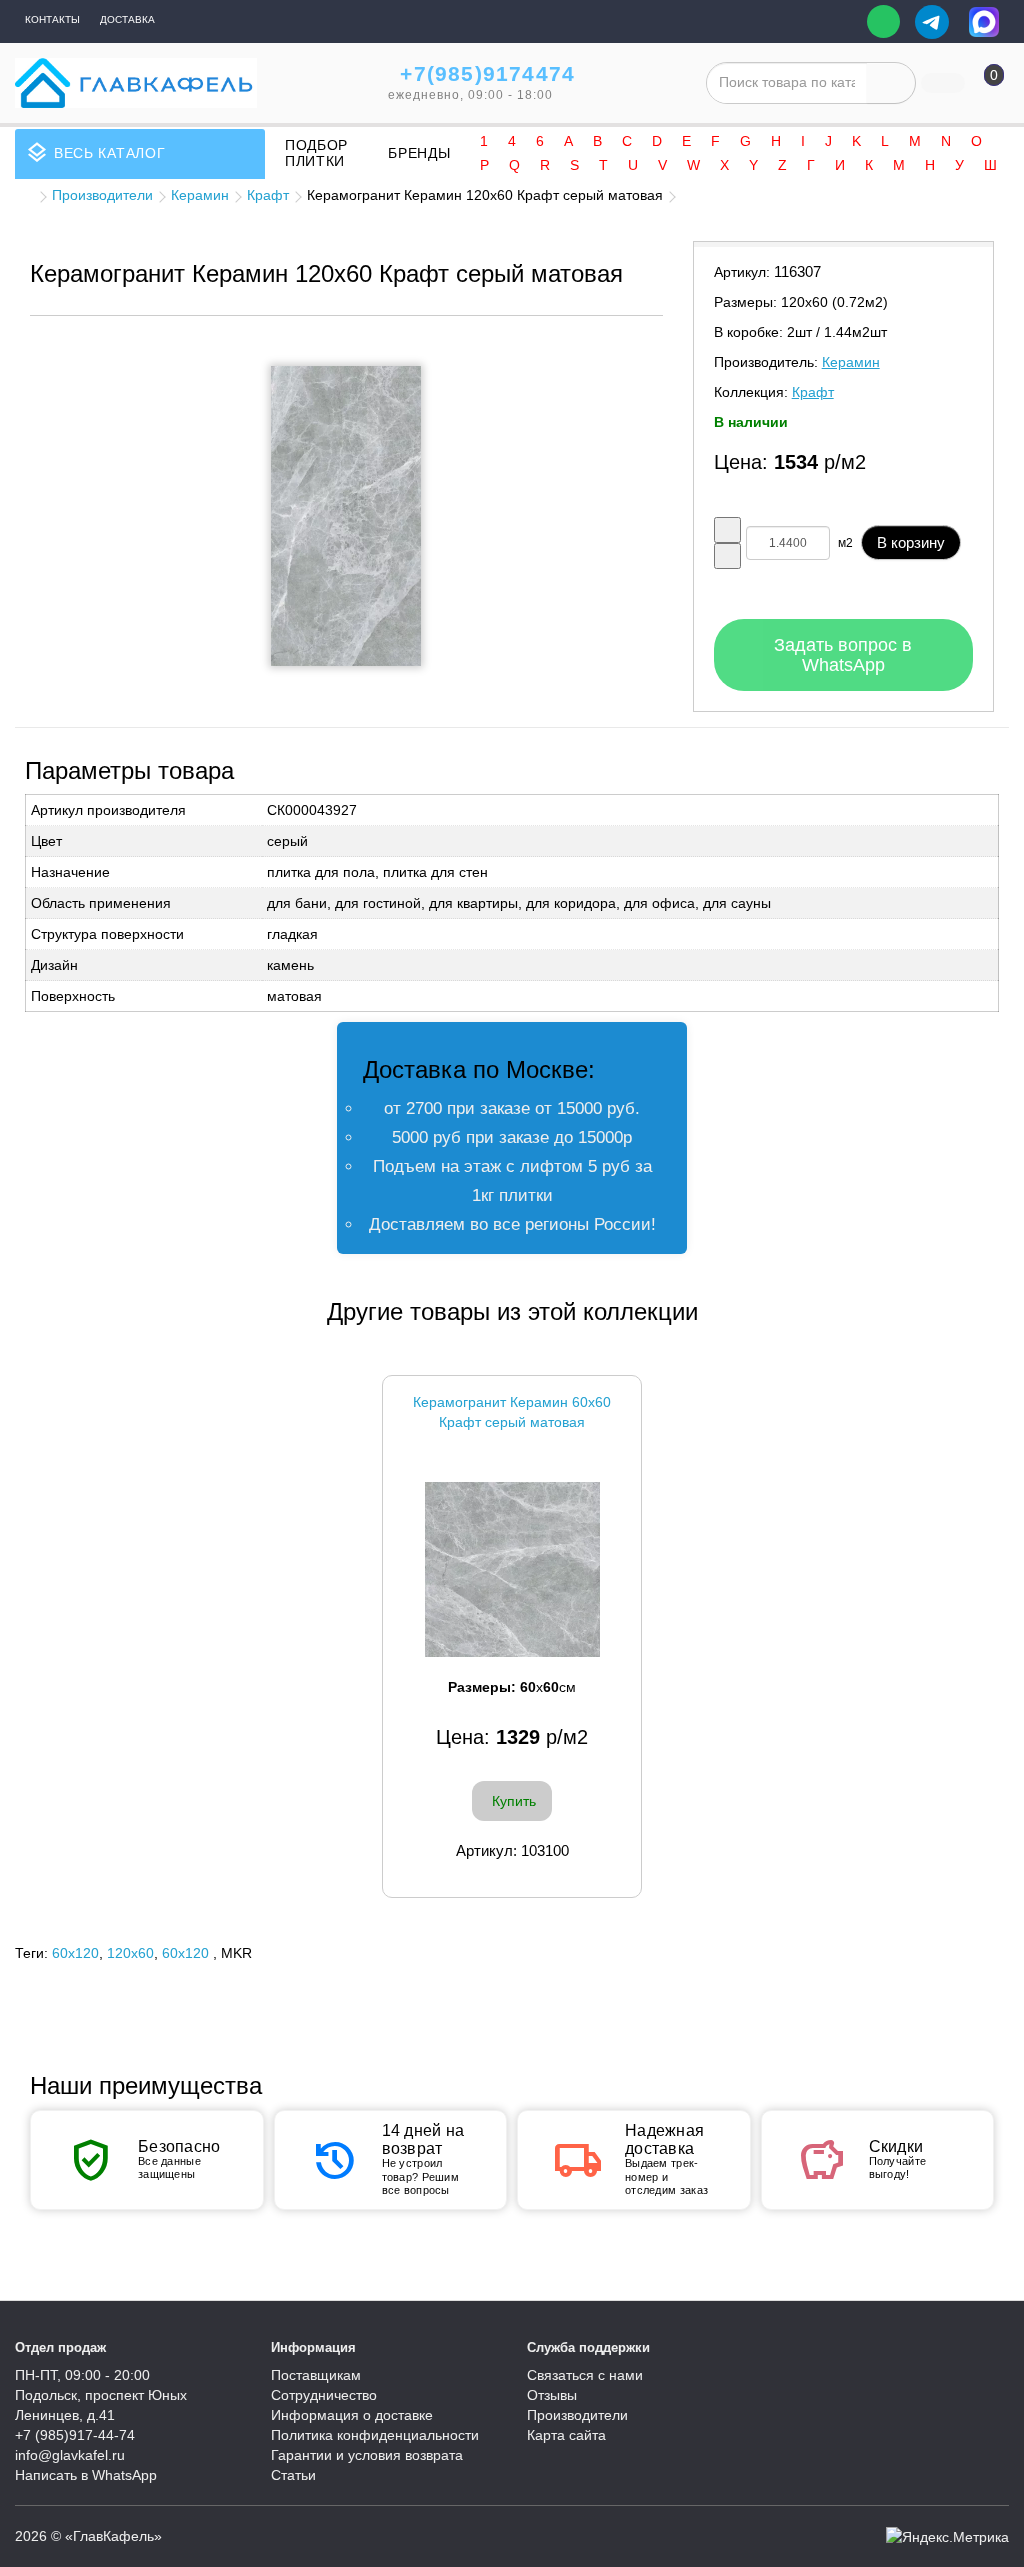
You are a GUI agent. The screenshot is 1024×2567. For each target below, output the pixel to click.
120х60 (130, 1953)
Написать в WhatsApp (86, 2475)
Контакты (52, 19)
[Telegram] (932, 22)
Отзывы (552, 2395)
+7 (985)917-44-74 (75, 2435)
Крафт (268, 195)
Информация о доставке (352, 2415)
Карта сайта (566, 2435)
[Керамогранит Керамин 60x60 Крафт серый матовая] (512, 1569)
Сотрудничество (324, 2395)
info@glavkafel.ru (70, 2455)
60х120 (185, 1953)
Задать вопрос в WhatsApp (843, 655)
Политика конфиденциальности (375, 2435)
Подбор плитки (316, 153)
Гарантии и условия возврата (367, 2455)
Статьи (293, 2475)
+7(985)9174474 (487, 73)
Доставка (127, 19)
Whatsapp (883, 21)
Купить (514, 1801)
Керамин (200, 195)
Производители (102, 195)
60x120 (75, 1953)
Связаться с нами (585, 2375)
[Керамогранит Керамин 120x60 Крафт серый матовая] (346, 516)
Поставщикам (316, 2375)
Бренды (419, 153)
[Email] (837, 22)
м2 (845, 543)
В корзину (911, 542)
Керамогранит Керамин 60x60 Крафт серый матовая (512, 1412)
